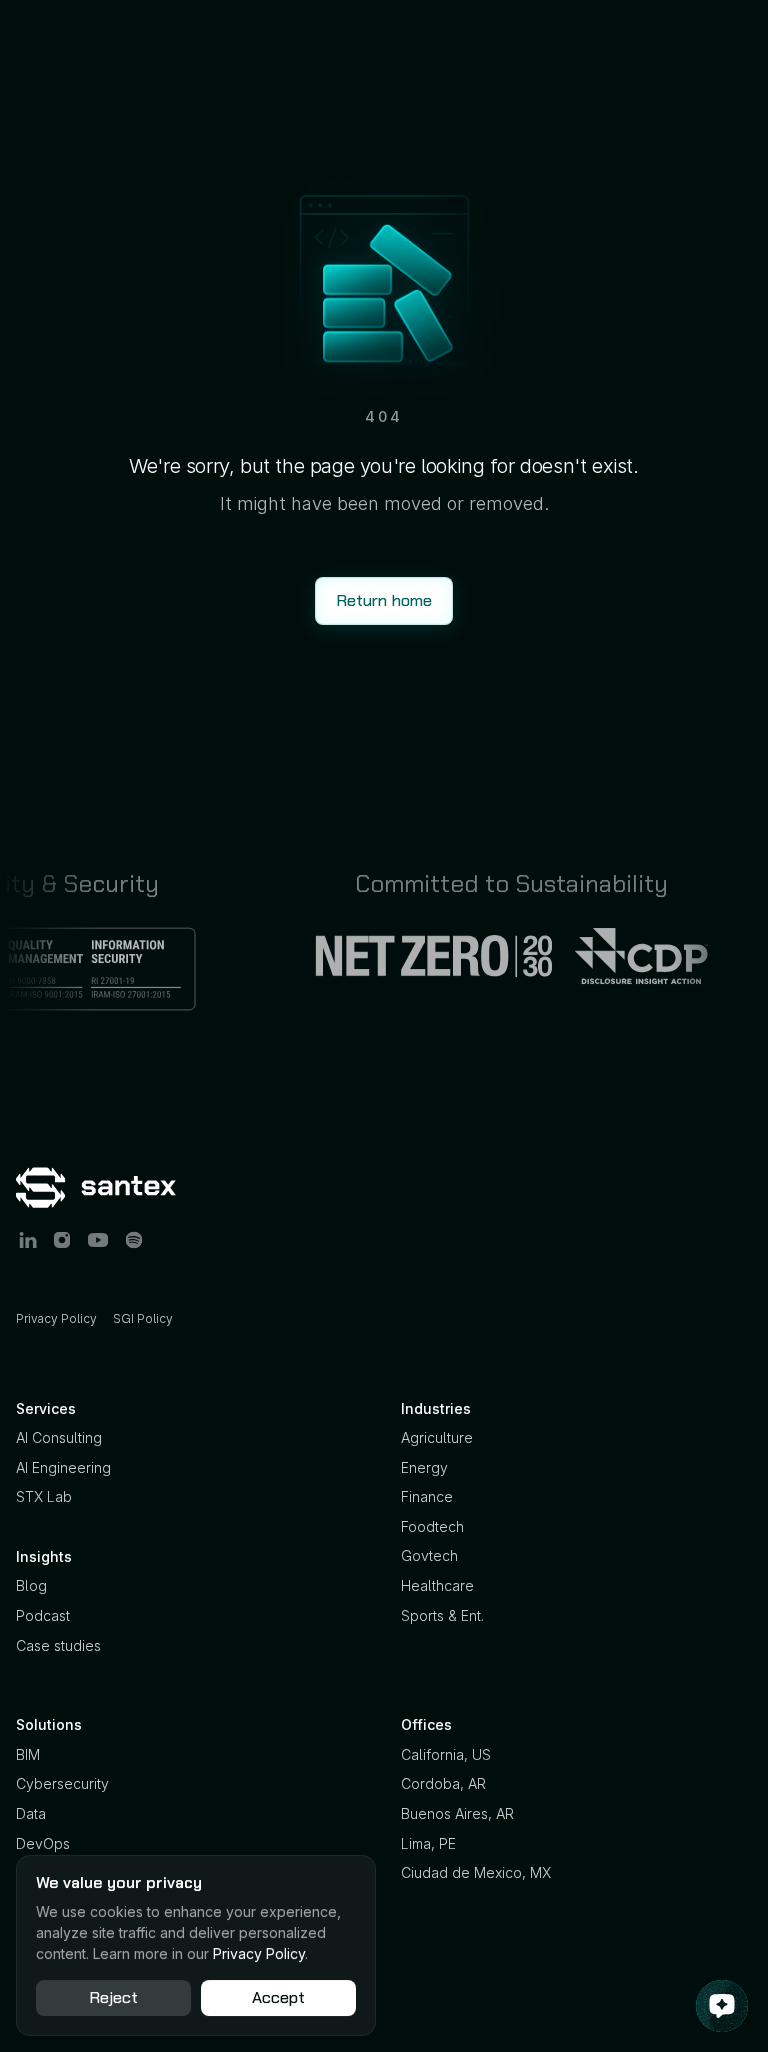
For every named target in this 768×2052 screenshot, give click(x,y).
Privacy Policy (56, 1318)
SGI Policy (143, 1318)
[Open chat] (722, 2006)
